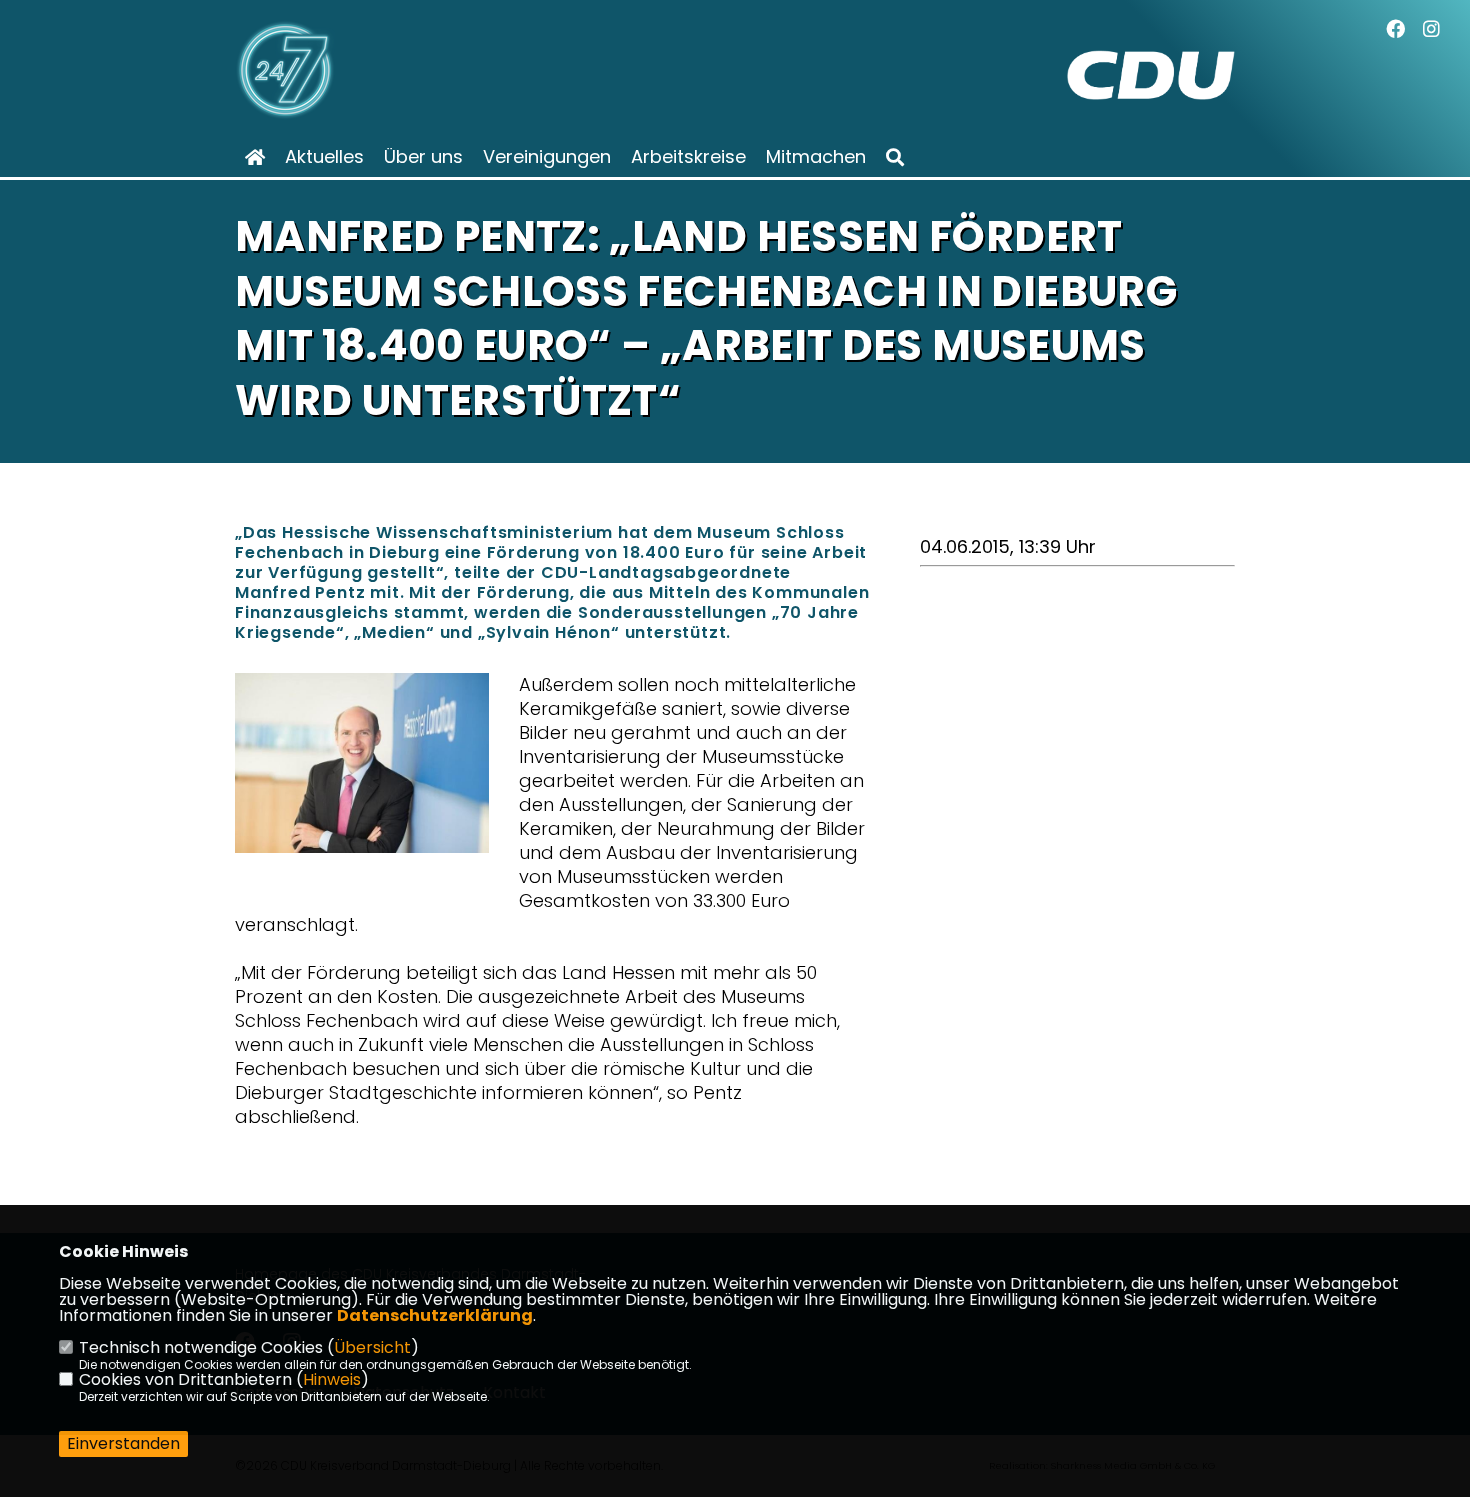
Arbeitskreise (688, 157)
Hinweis (332, 1379)
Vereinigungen (547, 157)
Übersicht (372, 1347)
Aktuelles (324, 157)
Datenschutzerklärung (435, 1315)
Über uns (423, 157)
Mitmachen (816, 157)
